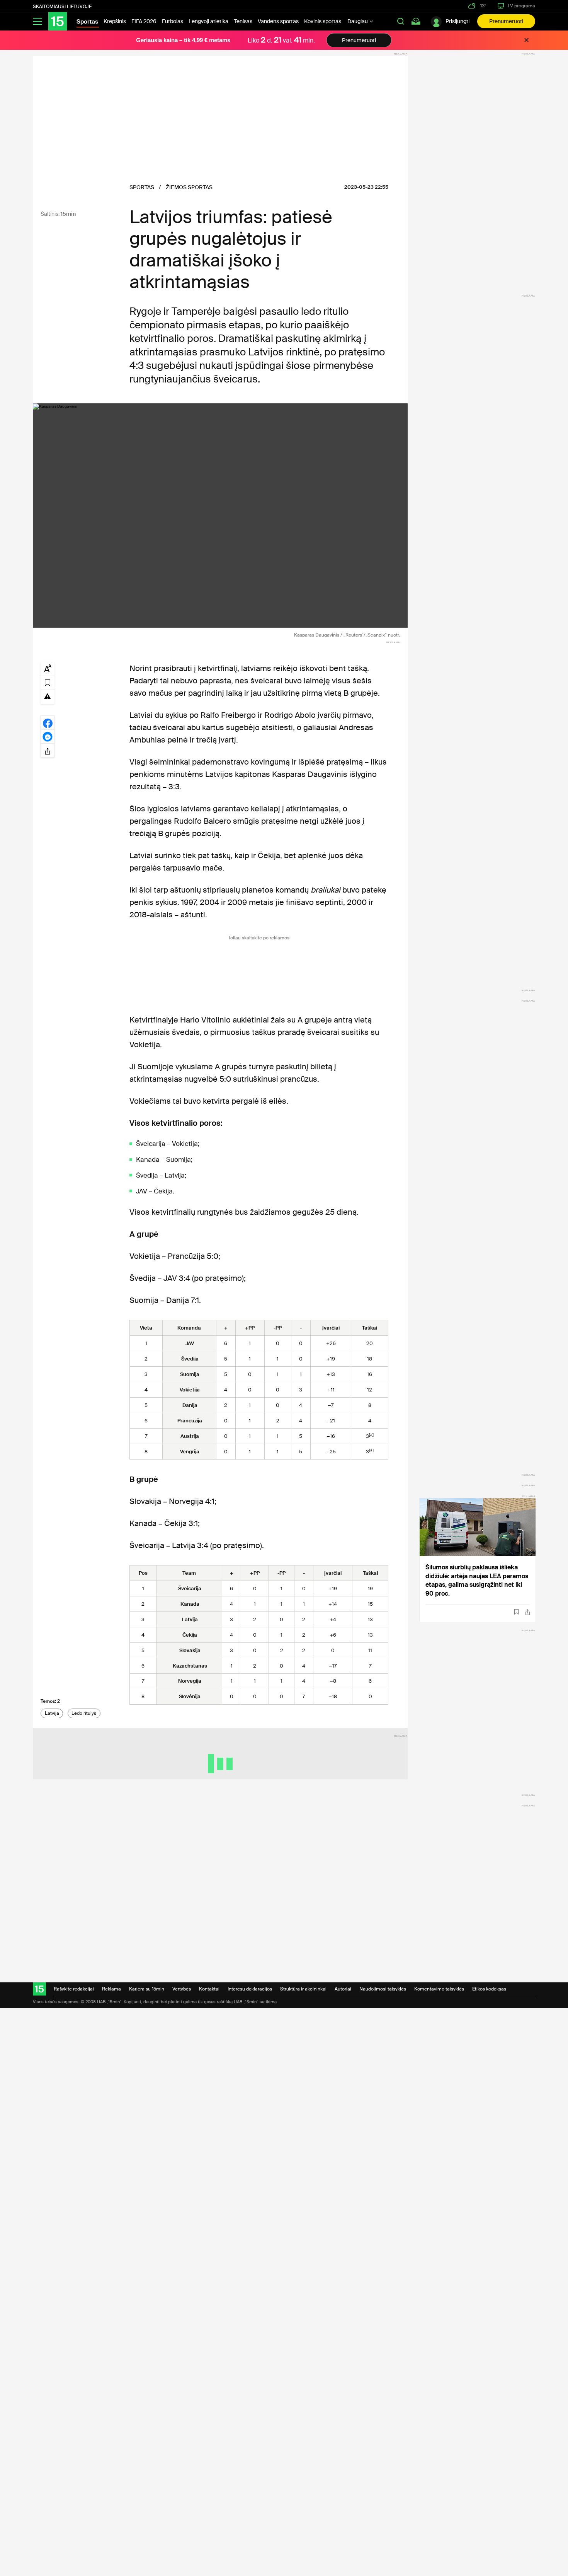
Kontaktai (209, 1989)
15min (68, 214)
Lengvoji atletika (208, 21)
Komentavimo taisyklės (439, 1989)
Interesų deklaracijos (250, 1989)
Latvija (52, 1713)
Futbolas (173, 21)
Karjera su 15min (147, 1989)
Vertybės (182, 1989)
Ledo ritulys (84, 1713)
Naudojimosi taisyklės (383, 1989)
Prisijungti (457, 21)
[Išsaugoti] (516, 1612)
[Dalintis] (528, 1612)
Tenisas (243, 21)
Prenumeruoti (506, 21)
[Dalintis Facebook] (48, 722)
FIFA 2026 (144, 21)
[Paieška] (401, 21)
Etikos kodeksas (489, 1989)
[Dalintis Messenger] (48, 736)
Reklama (111, 1989)
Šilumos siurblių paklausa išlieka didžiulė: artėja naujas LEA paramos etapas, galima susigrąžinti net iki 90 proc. (477, 1580)
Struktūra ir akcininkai (303, 1989)
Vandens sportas (278, 21)
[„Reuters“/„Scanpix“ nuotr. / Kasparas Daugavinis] (220, 516)
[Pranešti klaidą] (48, 696)
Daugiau (358, 21)
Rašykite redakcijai (74, 1989)
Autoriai (343, 1989)
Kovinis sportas (323, 21)
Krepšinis (115, 21)
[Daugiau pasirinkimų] (48, 750)
